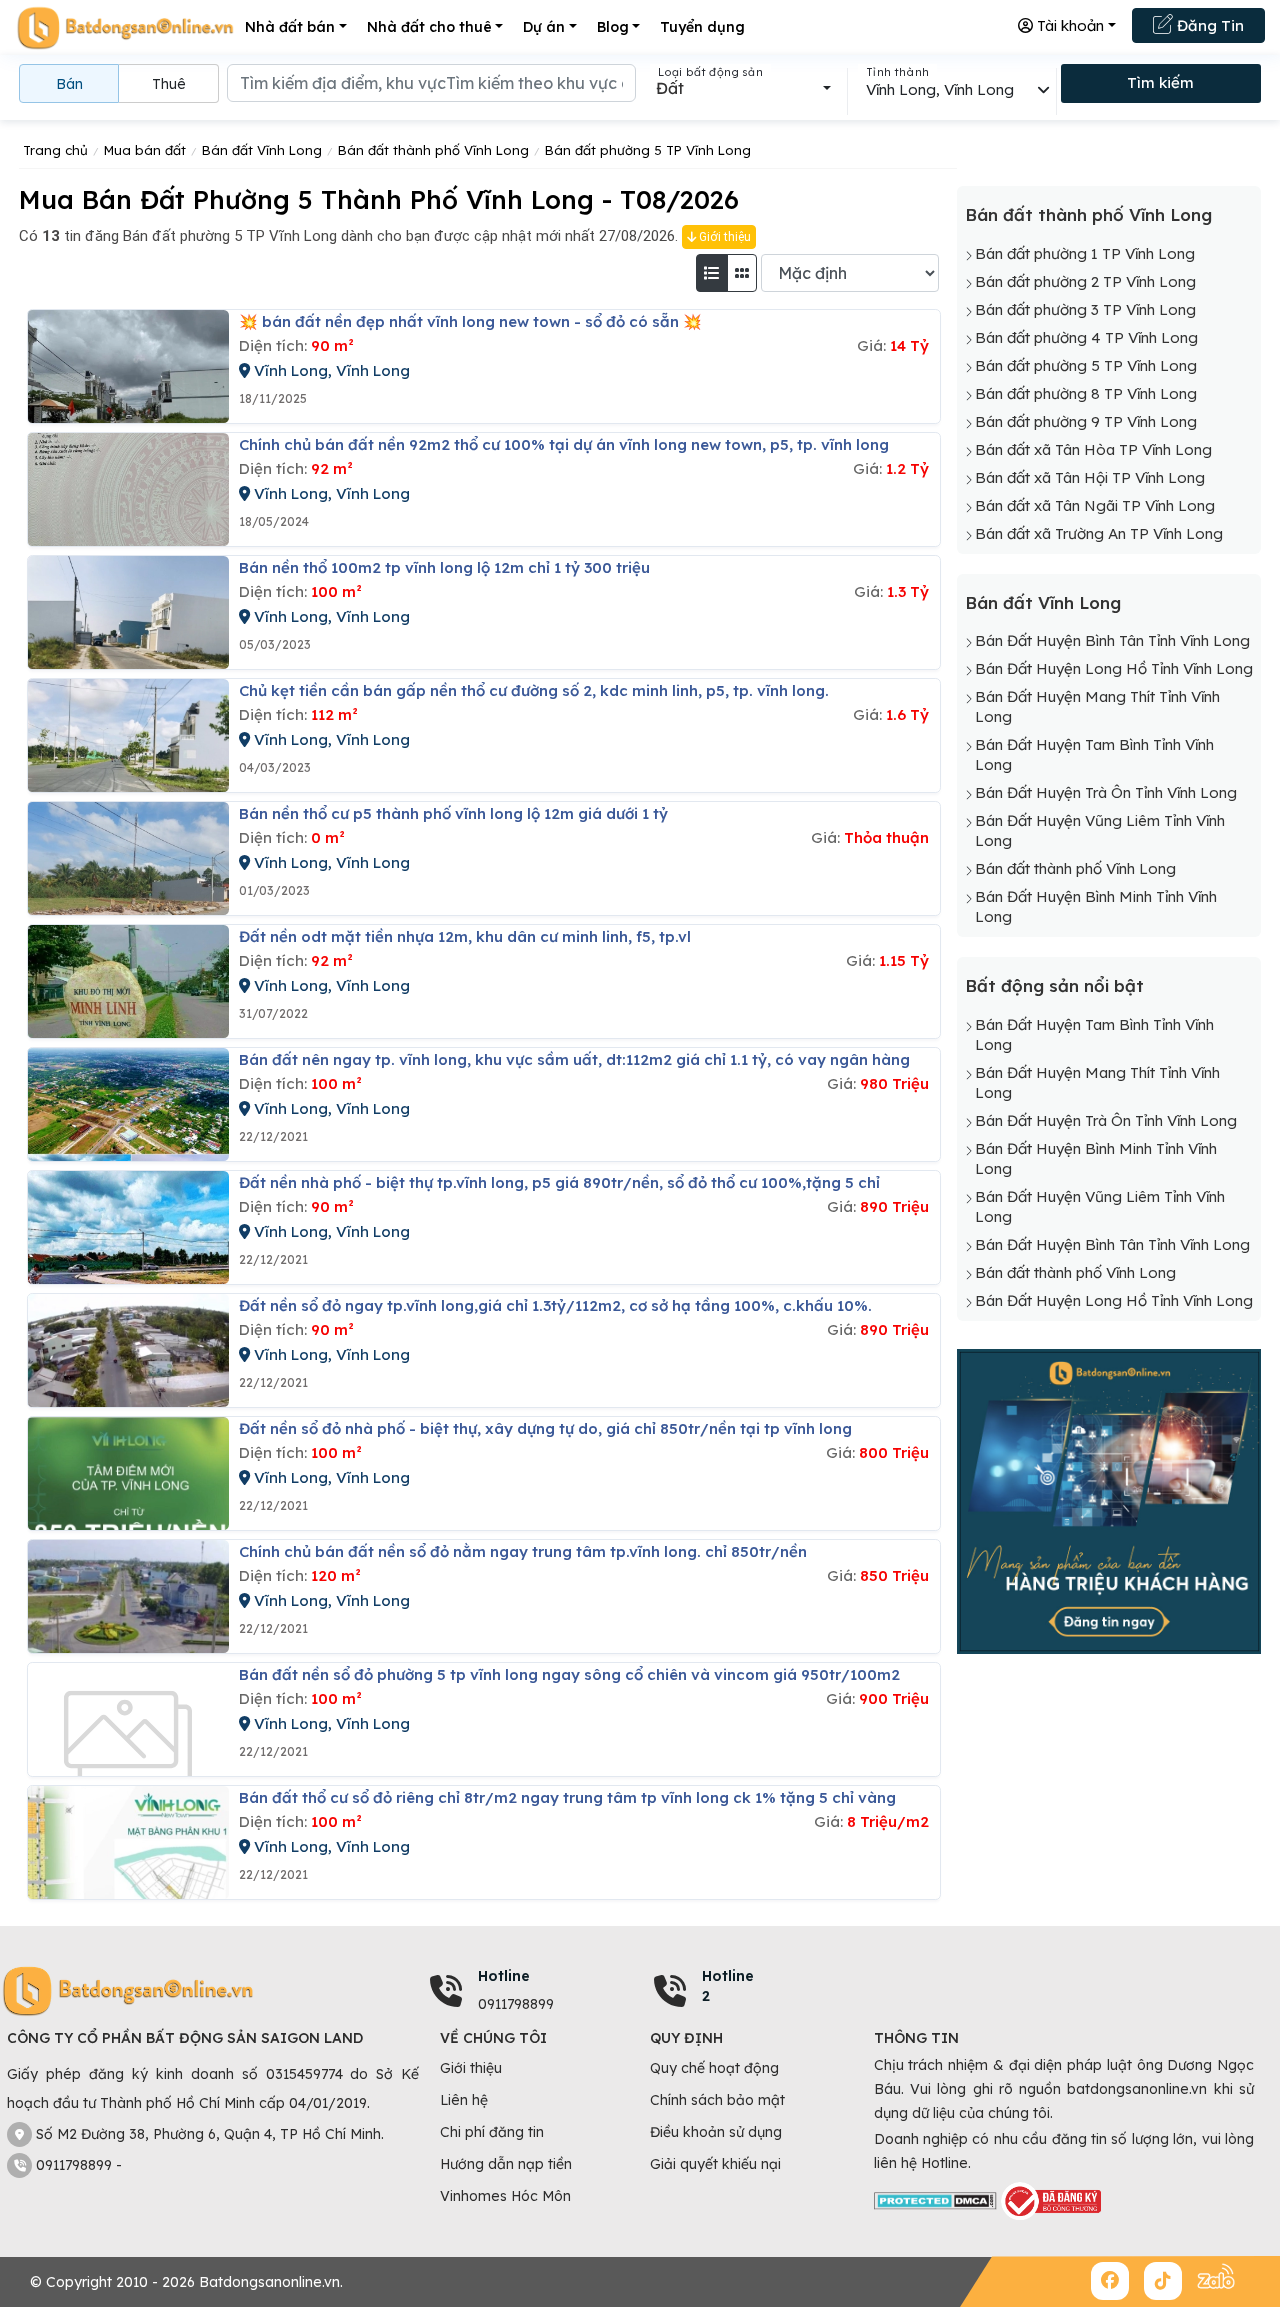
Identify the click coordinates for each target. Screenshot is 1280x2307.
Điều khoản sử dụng (716, 2132)
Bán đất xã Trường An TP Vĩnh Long (1099, 533)
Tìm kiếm (1160, 82)
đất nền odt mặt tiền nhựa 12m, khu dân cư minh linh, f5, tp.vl (465, 936)
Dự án (544, 27)
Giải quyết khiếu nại (715, 2164)
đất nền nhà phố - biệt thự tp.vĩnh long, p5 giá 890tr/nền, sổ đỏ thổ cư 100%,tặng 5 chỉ (559, 1182)
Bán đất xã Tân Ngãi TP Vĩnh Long (1095, 505)
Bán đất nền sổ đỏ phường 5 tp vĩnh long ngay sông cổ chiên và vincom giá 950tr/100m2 (569, 1674)
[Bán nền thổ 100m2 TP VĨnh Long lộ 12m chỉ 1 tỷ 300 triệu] (128, 612)
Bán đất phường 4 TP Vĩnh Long (1086, 337)
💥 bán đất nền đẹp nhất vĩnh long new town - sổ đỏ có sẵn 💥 (470, 321)
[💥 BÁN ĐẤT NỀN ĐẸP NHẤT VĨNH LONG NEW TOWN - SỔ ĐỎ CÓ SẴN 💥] (128, 366)
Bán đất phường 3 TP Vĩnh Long (1085, 309)
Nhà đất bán (290, 27)
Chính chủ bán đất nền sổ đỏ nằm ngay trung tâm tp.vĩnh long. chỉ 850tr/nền (523, 1551)
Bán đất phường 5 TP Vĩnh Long (1086, 365)
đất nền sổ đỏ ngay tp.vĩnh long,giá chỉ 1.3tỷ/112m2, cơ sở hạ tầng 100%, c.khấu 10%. (555, 1305)
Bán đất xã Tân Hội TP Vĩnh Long (1090, 477)
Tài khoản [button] (1068, 25)
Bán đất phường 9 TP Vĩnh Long (1086, 421)
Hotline (504, 1976)
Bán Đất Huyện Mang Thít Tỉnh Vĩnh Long (1097, 706)
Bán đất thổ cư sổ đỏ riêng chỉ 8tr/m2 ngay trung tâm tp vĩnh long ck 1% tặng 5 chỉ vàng (567, 1797)
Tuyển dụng (702, 27)
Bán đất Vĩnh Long (1043, 602)
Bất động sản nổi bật (1054, 985)
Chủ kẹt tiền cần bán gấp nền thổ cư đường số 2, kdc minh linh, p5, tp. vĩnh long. (534, 690)
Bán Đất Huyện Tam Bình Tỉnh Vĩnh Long (1094, 754)
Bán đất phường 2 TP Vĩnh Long (1085, 281)
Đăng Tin (1208, 25)
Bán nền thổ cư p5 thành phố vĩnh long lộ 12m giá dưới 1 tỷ (453, 813)
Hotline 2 (728, 1986)
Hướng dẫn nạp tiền (506, 2164)
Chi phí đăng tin (492, 2132)
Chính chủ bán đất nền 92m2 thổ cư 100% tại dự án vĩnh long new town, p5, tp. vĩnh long (564, 444)
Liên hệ (464, 2100)
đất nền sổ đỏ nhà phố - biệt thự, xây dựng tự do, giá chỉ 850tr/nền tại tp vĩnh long (545, 1428)
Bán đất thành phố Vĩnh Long (1088, 214)
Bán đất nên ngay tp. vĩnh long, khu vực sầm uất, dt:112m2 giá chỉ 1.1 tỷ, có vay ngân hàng (574, 1059)
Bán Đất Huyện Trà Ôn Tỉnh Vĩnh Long (1106, 792)
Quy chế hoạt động (714, 2068)
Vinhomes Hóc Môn (505, 2196)
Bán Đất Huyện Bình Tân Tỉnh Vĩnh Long (1112, 640)
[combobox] (743, 88)
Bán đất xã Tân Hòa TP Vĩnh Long (1093, 449)
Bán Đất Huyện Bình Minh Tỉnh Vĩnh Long (1096, 906)
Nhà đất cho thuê (429, 27)
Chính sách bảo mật (717, 2100)
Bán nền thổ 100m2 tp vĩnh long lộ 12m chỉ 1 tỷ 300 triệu (444, 567)
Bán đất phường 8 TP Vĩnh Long (1086, 393)
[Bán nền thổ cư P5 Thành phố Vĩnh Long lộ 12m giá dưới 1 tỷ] (128, 858)
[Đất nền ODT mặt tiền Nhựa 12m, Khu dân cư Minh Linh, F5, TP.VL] (128, 981)
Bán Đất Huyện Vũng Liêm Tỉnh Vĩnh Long (1100, 830)
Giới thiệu (723, 237)
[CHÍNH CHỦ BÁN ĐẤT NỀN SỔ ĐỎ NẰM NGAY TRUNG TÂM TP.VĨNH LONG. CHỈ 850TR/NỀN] (128, 1596)
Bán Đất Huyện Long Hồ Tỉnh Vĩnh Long (1114, 668)
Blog (613, 27)
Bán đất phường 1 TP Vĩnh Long (1085, 253)
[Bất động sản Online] (125, 27)
